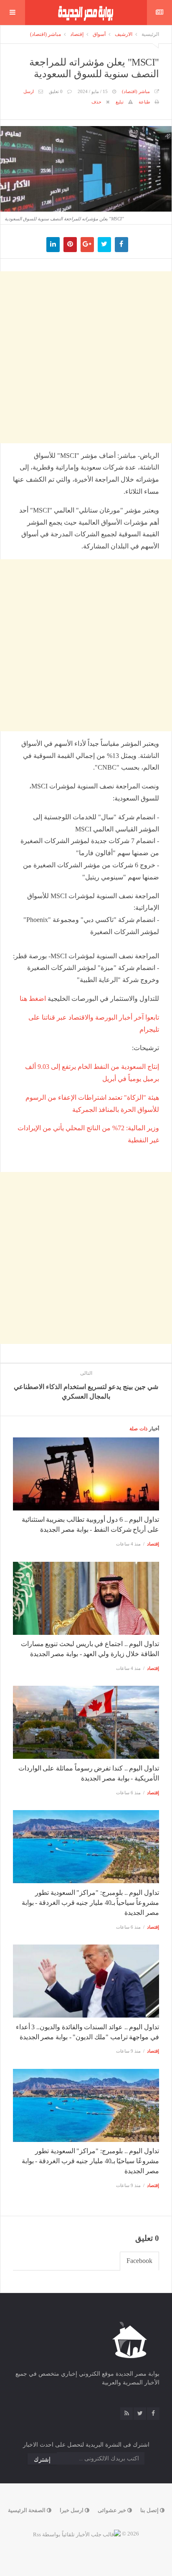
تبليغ (120, 102)
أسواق (99, 34)
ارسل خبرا (72, 2510)
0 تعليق (56, 91)
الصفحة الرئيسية (27, 2510)
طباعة (144, 102)
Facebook (139, 2261)
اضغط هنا (33, 999)
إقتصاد (77, 34)
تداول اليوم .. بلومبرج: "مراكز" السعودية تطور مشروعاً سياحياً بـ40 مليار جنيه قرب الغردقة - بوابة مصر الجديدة (90, 1903)
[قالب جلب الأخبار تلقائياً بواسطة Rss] (77, 2534)
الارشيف (124, 34)
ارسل (29, 91)
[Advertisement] (86, 357)
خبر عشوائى (113, 2510)
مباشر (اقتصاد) (46, 34)
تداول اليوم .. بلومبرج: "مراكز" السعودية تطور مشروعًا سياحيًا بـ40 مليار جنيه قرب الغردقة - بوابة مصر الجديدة (90, 2161)
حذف (96, 102)
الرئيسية (150, 34)
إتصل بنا (150, 2510)
